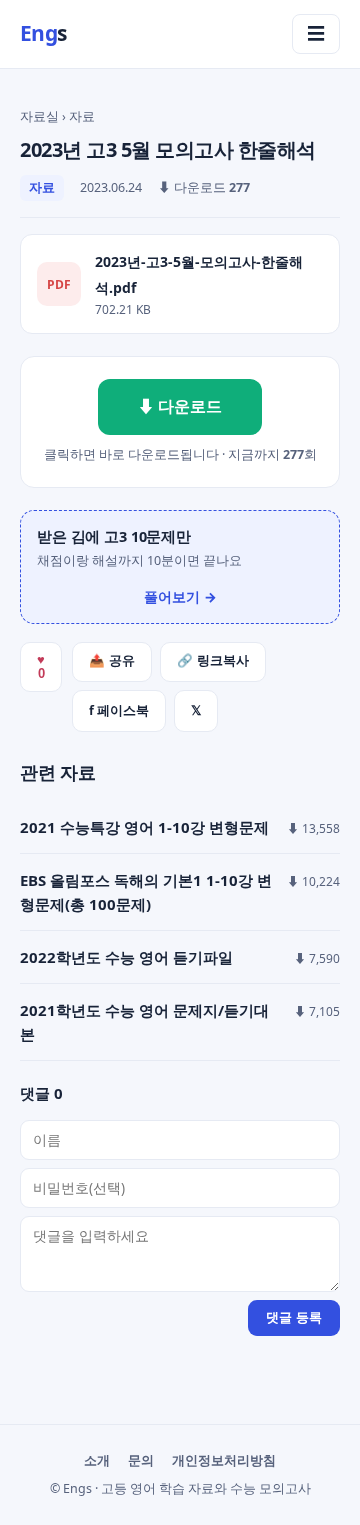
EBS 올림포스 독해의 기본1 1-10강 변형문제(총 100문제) (146, 892)
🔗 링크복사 (213, 661)
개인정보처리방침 (224, 1460)
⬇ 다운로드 (180, 406)
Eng (43, 33)
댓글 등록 (294, 1317)
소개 (97, 1460)
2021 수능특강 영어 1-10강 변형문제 (144, 827)
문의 (141, 1460)
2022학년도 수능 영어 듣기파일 (126, 957)
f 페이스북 (119, 710)
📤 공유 (112, 661)
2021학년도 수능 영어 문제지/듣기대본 (144, 1022)
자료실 (39, 116)
